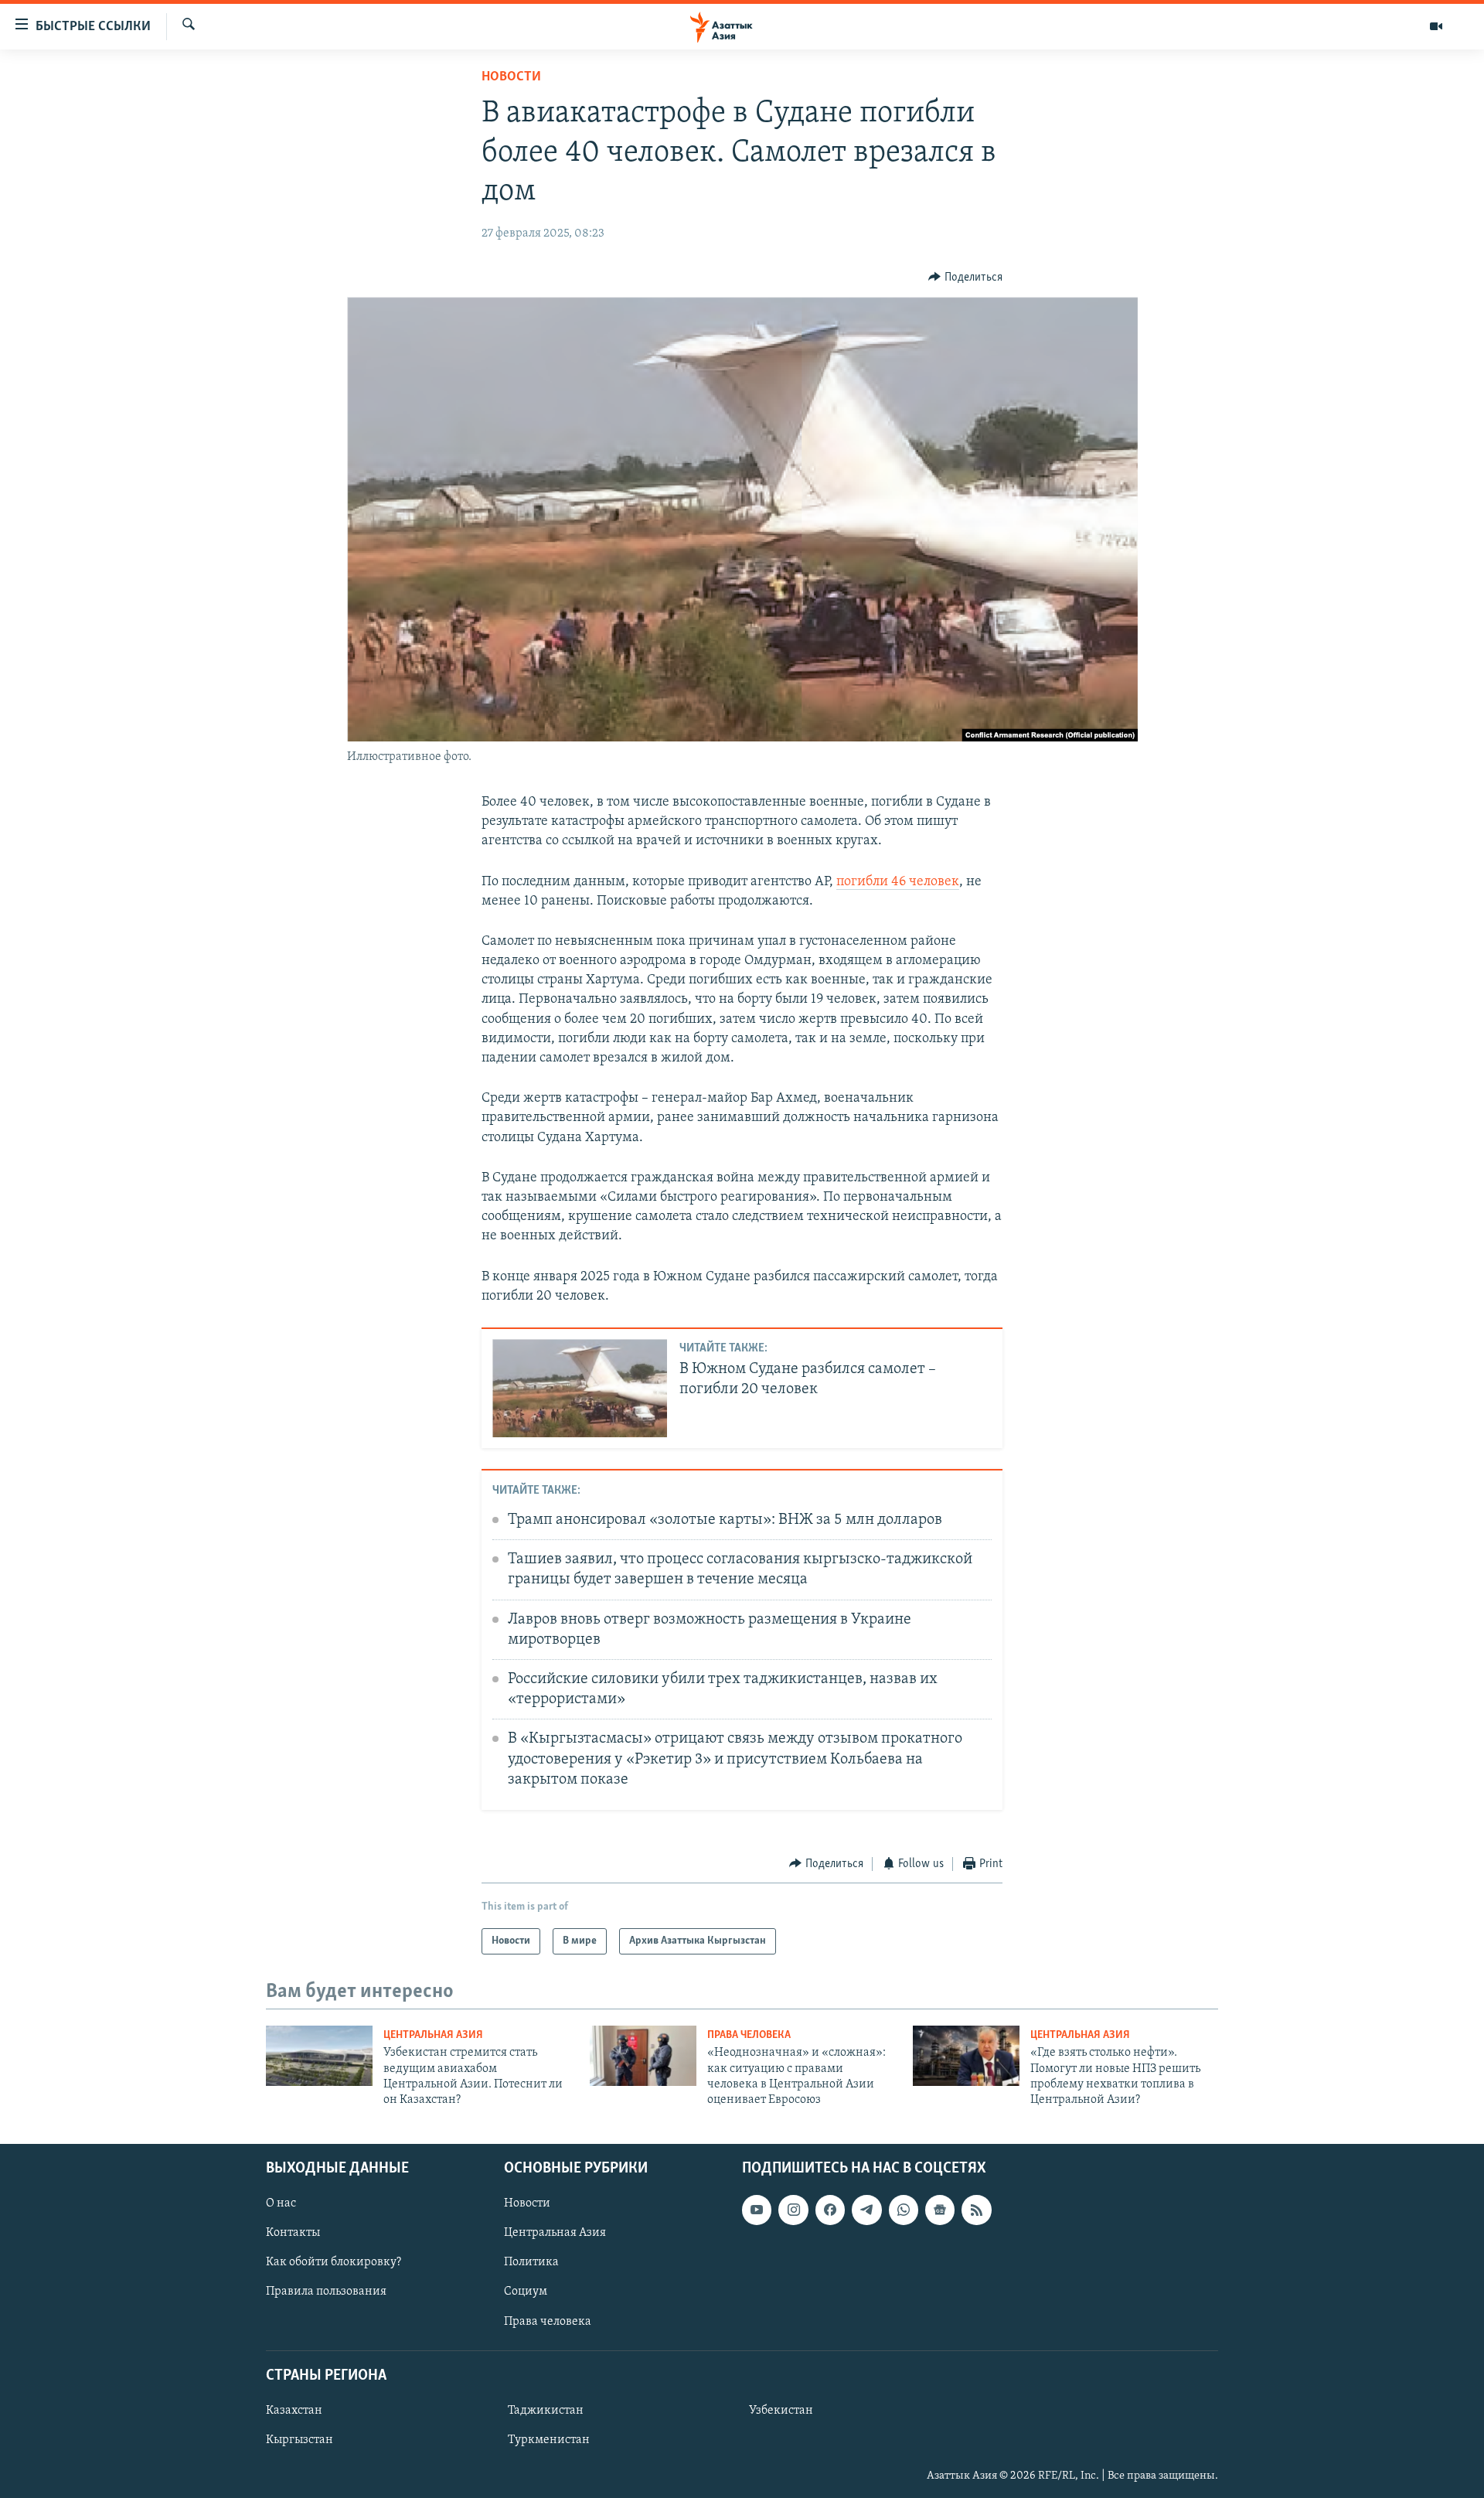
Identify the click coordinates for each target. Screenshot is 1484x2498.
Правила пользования (326, 2292)
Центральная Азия (433, 2035)
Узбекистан (781, 2411)
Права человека (749, 2035)
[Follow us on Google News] (940, 2210)
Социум (526, 2292)
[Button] (965, 278)
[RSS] (976, 2210)
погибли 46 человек (898, 882)
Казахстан (294, 2411)
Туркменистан (549, 2440)
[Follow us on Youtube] (757, 2210)
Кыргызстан (300, 2440)
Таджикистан (546, 2411)
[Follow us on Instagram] (793, 2210)
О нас (281, 2203)
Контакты (293, 2233)
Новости (511, 77)
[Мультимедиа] (1436, 26)
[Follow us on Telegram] (866, 2210)
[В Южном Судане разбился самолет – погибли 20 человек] (580, 1388)
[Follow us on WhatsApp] (904, 2210)
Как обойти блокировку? (334, 2262)
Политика (531, 2262)
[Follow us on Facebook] (830, 2210)
